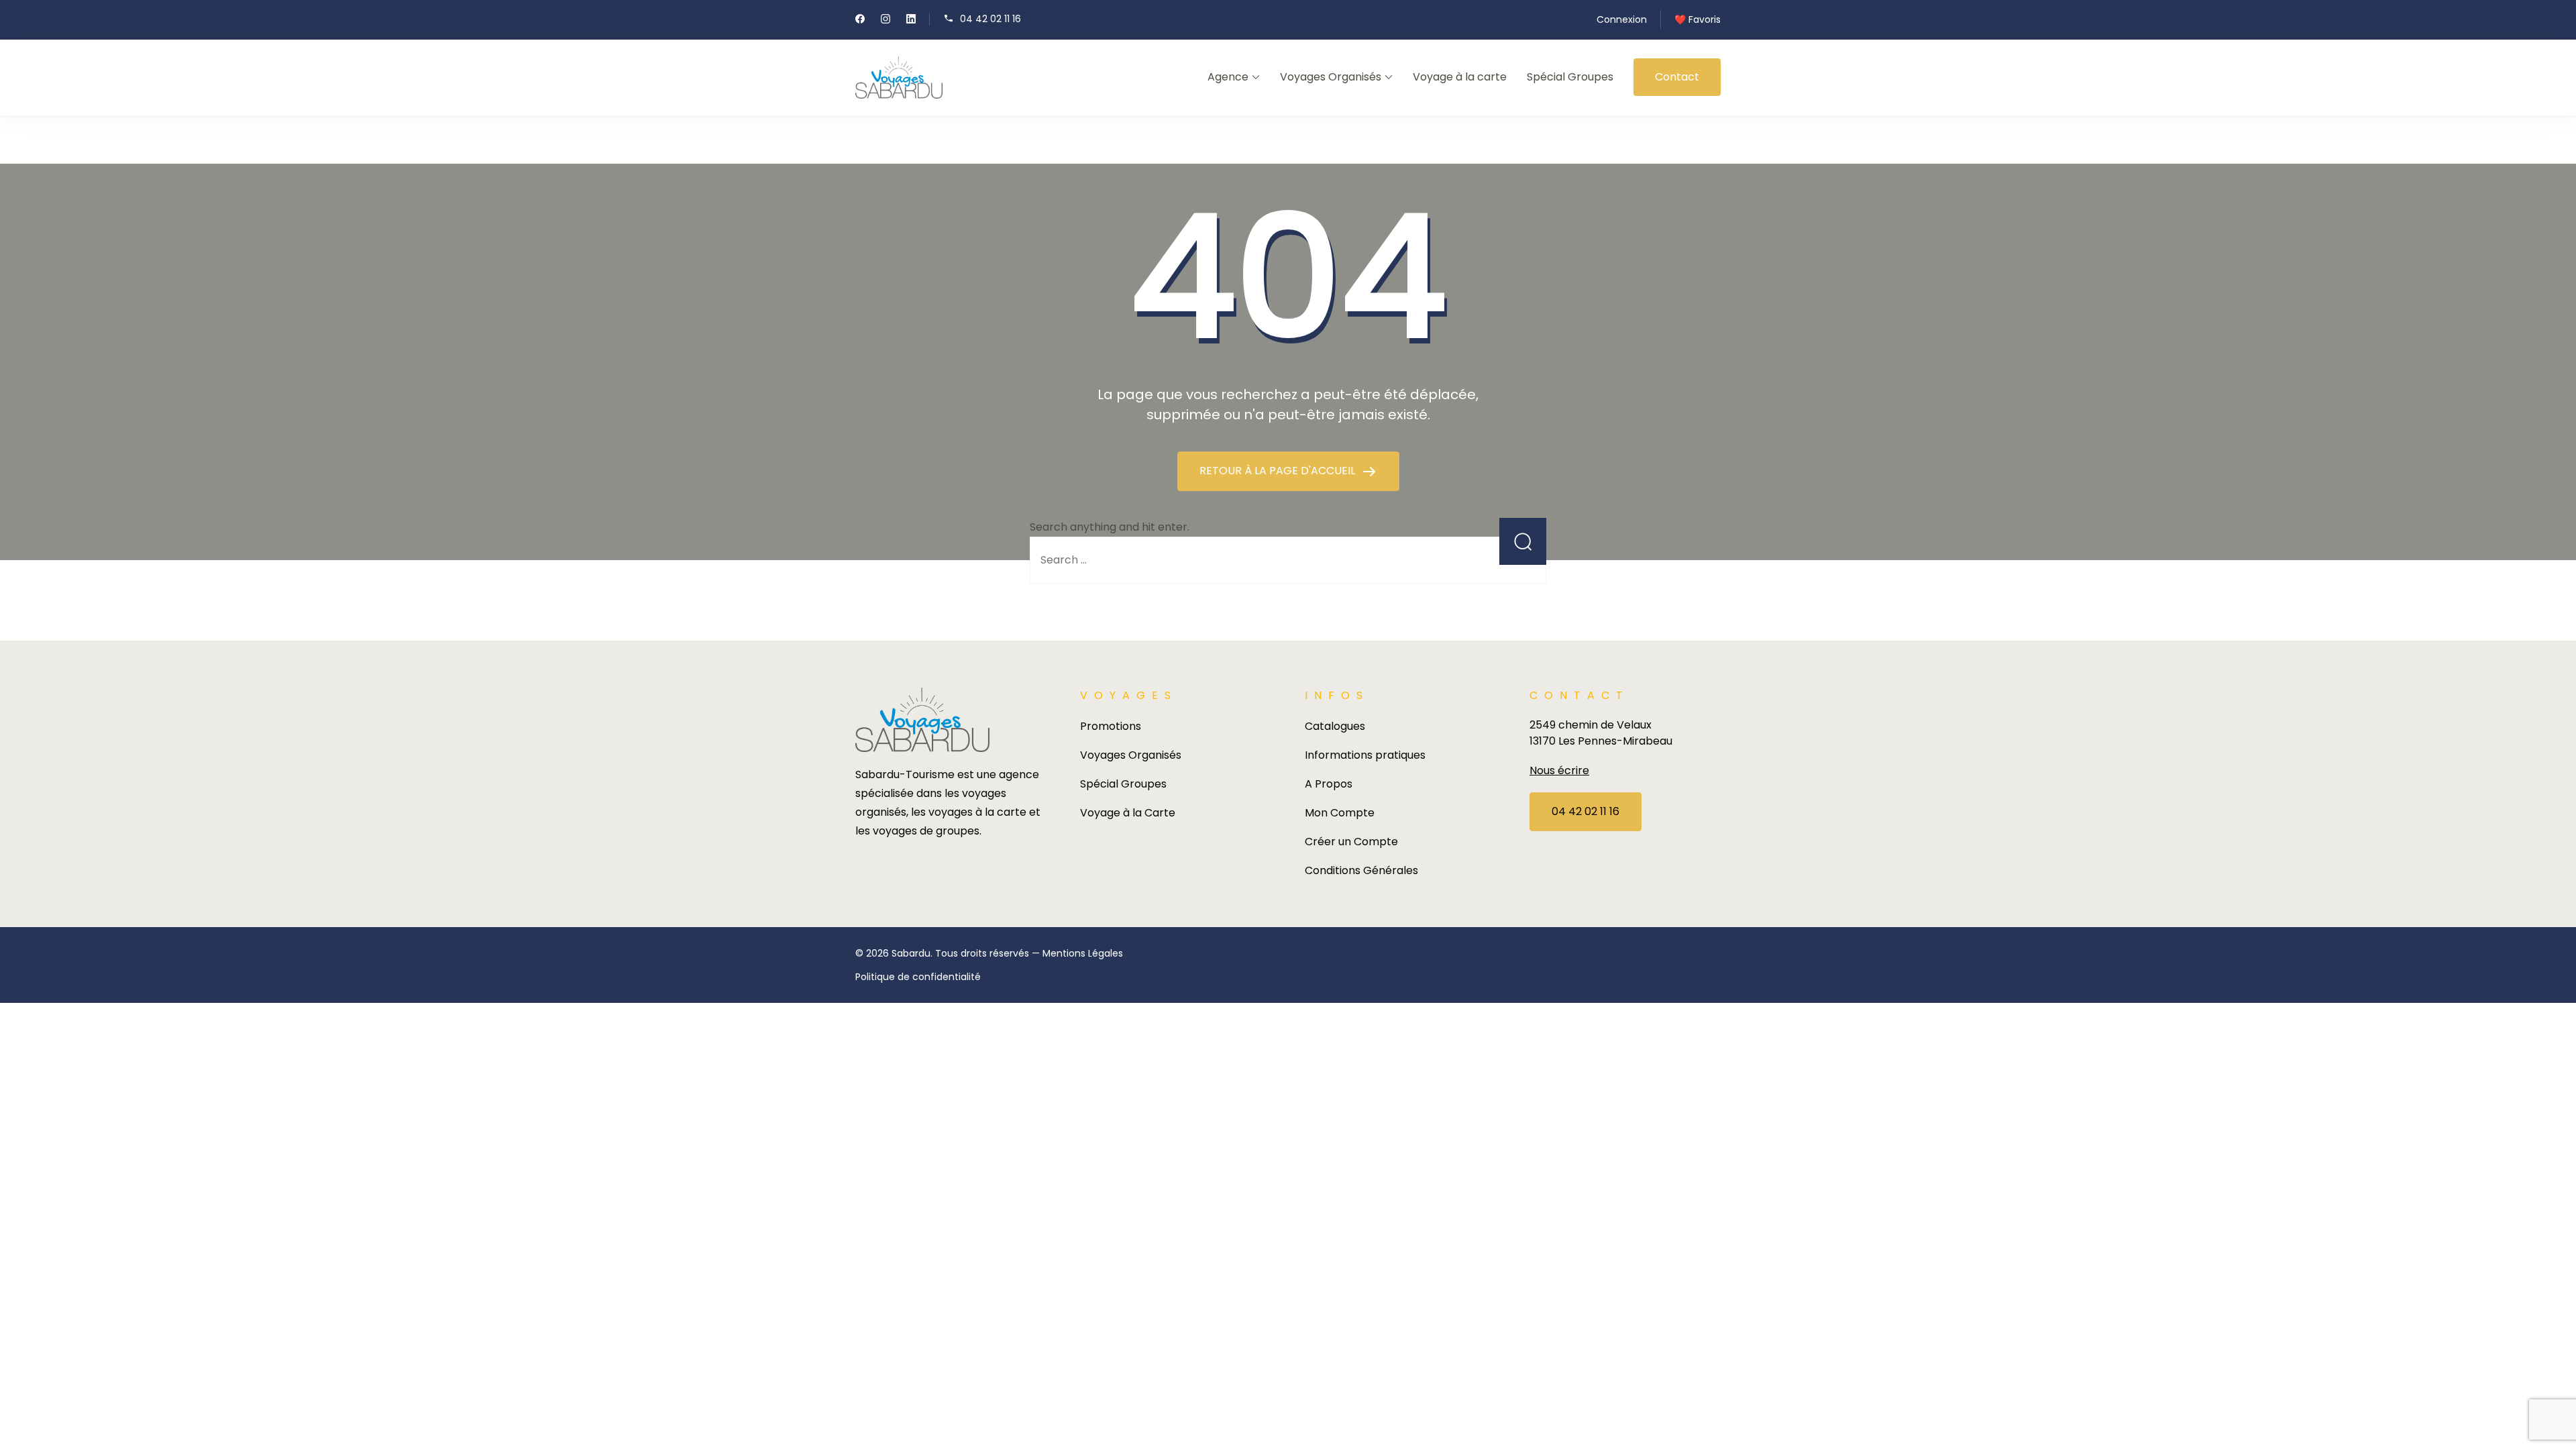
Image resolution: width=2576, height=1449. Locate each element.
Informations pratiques (1365, 755)
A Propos (1329, 784)
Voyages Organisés (1331, 77)
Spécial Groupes (1570, 77)
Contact (1677, 77)
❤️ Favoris (1698, 19)
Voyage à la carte (1460, 77)
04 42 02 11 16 (990, 18)
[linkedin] (911, 20)
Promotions (1111, 726)
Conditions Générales (1361, 870)
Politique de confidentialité (918, 977)
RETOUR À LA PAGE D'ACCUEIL (1279, 471)
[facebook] (860, 20)
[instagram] (885, 20)
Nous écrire (1559, 770)
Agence (1228, 77)
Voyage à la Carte (1128, 813)
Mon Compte (1340, 813)
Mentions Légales (1083, 953)
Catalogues (1335, 726)
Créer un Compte (1351, 842)
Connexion (1622, 19)
